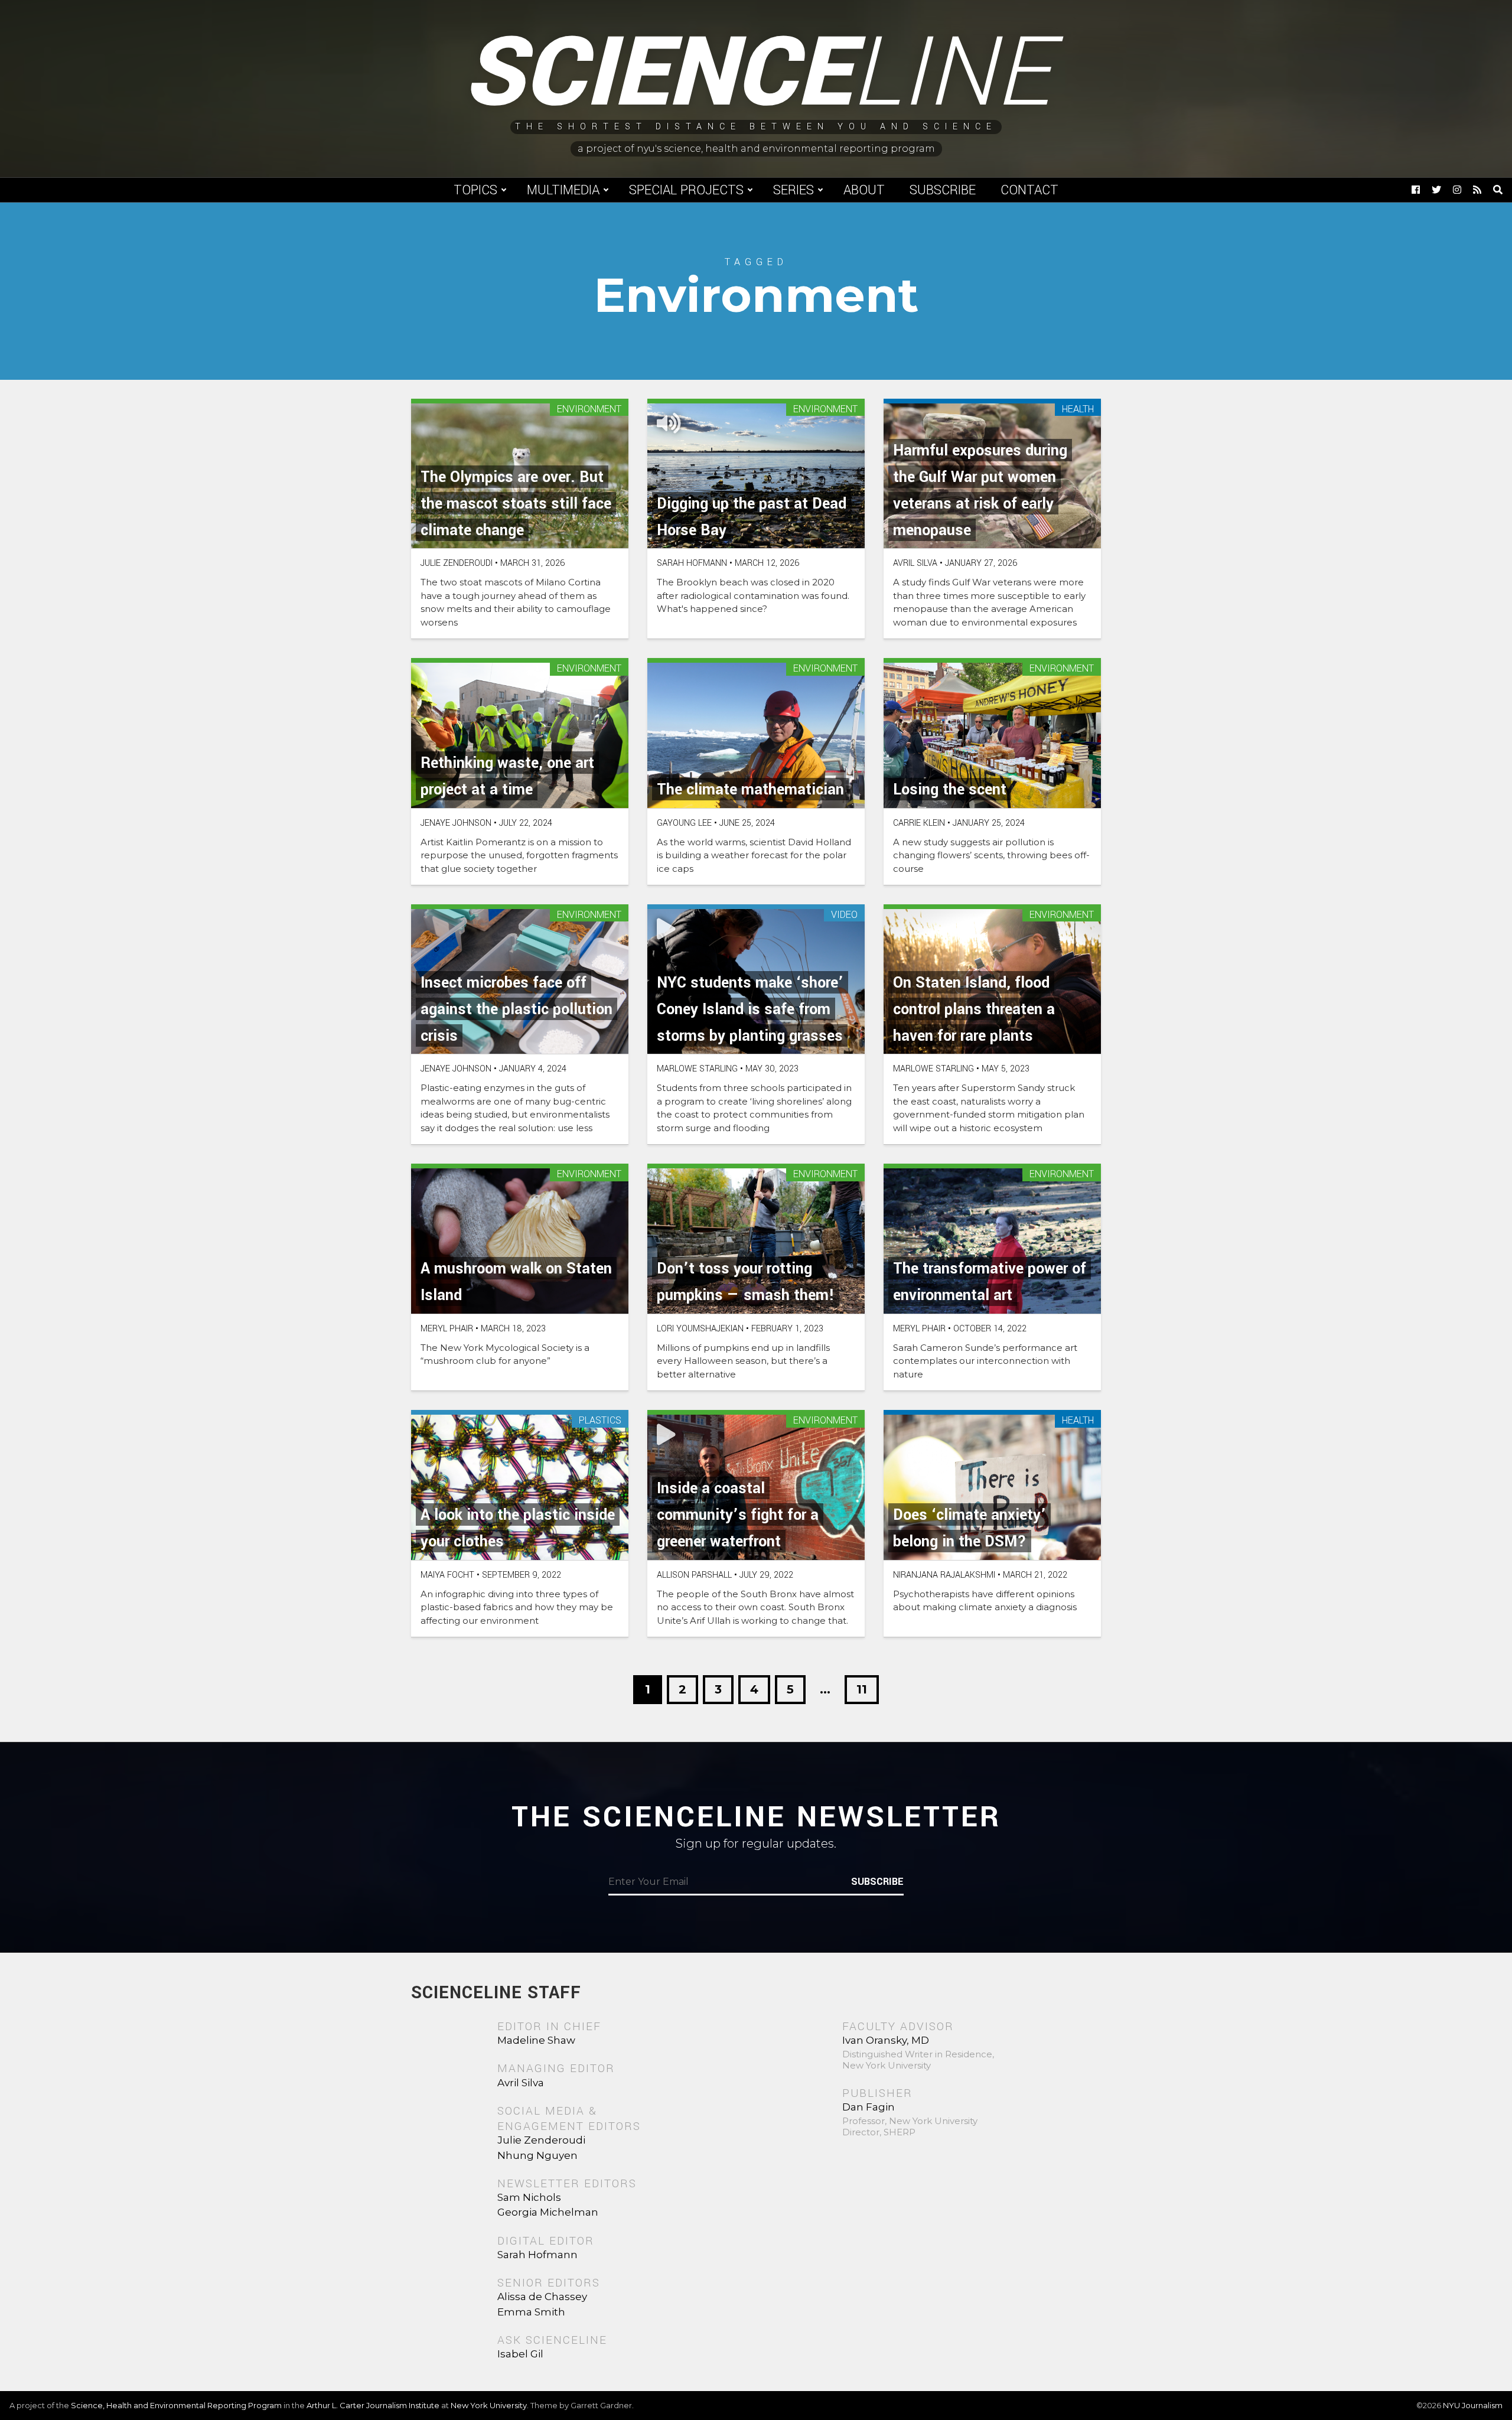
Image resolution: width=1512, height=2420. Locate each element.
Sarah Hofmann (692, 563)
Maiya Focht (447, 1575)
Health (1078, 410)
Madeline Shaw (536, 2040)
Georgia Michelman (548, 2212)
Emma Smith (531, 2312)
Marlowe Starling (697, 1069)
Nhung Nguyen (537, 2155)
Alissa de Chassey (542, 2297)
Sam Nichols (529, 2197)
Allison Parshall (694, 1575)
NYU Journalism (1473, 2405)
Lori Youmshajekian (700, 1329)
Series (794, 190)
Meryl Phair (447, 1329)
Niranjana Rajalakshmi (944, 1575)
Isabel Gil (520, 2354)
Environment (589, 410)
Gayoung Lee (684, 823)
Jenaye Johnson (456, 823)
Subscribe (943, 190)
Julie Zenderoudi (457, 563)
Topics (475, 190)
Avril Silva (915, 563)
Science (756, 74)
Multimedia (563, 190)
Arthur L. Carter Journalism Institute (373, 2405)
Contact (1029, 190)
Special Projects (686, 190)
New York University (489, 2405)
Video (844, 915)
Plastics (600, 1421)
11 (862, 1689)
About (864, 190)
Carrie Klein (919, 823)
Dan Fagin (869, 2107)
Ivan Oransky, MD (886, 2040)
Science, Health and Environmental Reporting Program (176, 2405)
